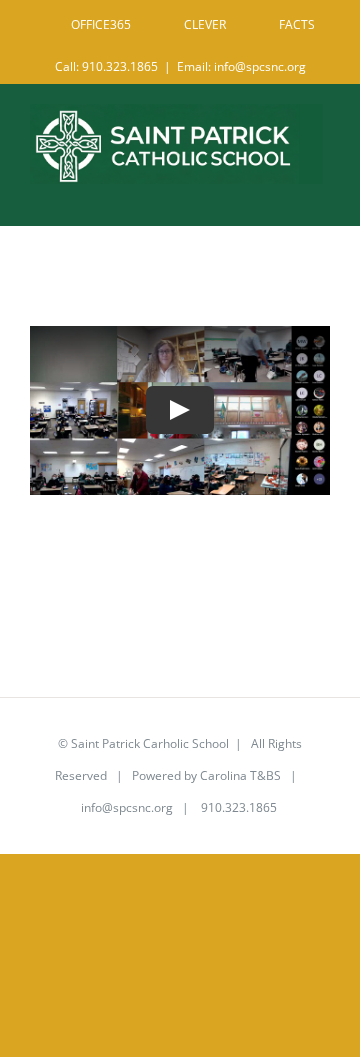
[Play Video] (180, 411)
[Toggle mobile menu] (319, 194)
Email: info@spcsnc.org (241, 66)
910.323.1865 (237, 807)
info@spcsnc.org (127, 807)
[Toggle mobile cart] (279, 194)
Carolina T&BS (240, 775)
